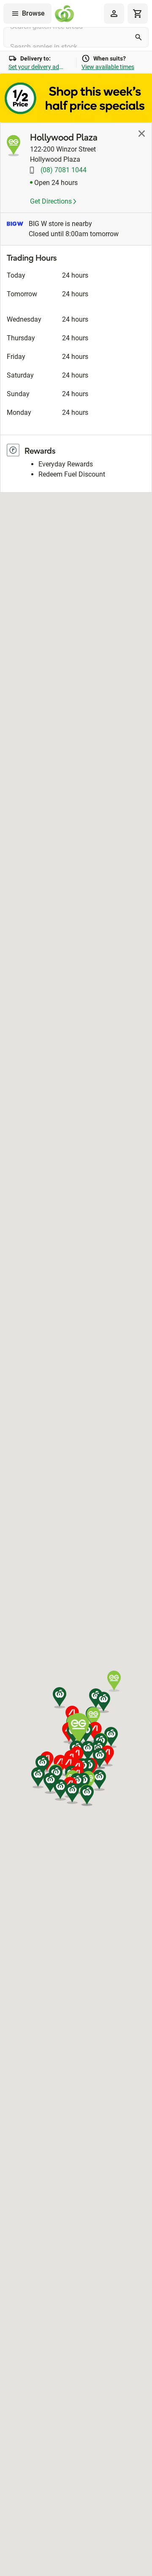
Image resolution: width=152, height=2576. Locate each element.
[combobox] (76, 37)
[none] (114, 14)
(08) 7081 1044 (63, 170)
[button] (88, 1751)
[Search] (138, 37)
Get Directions (52, 201)
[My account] (114, 14)
